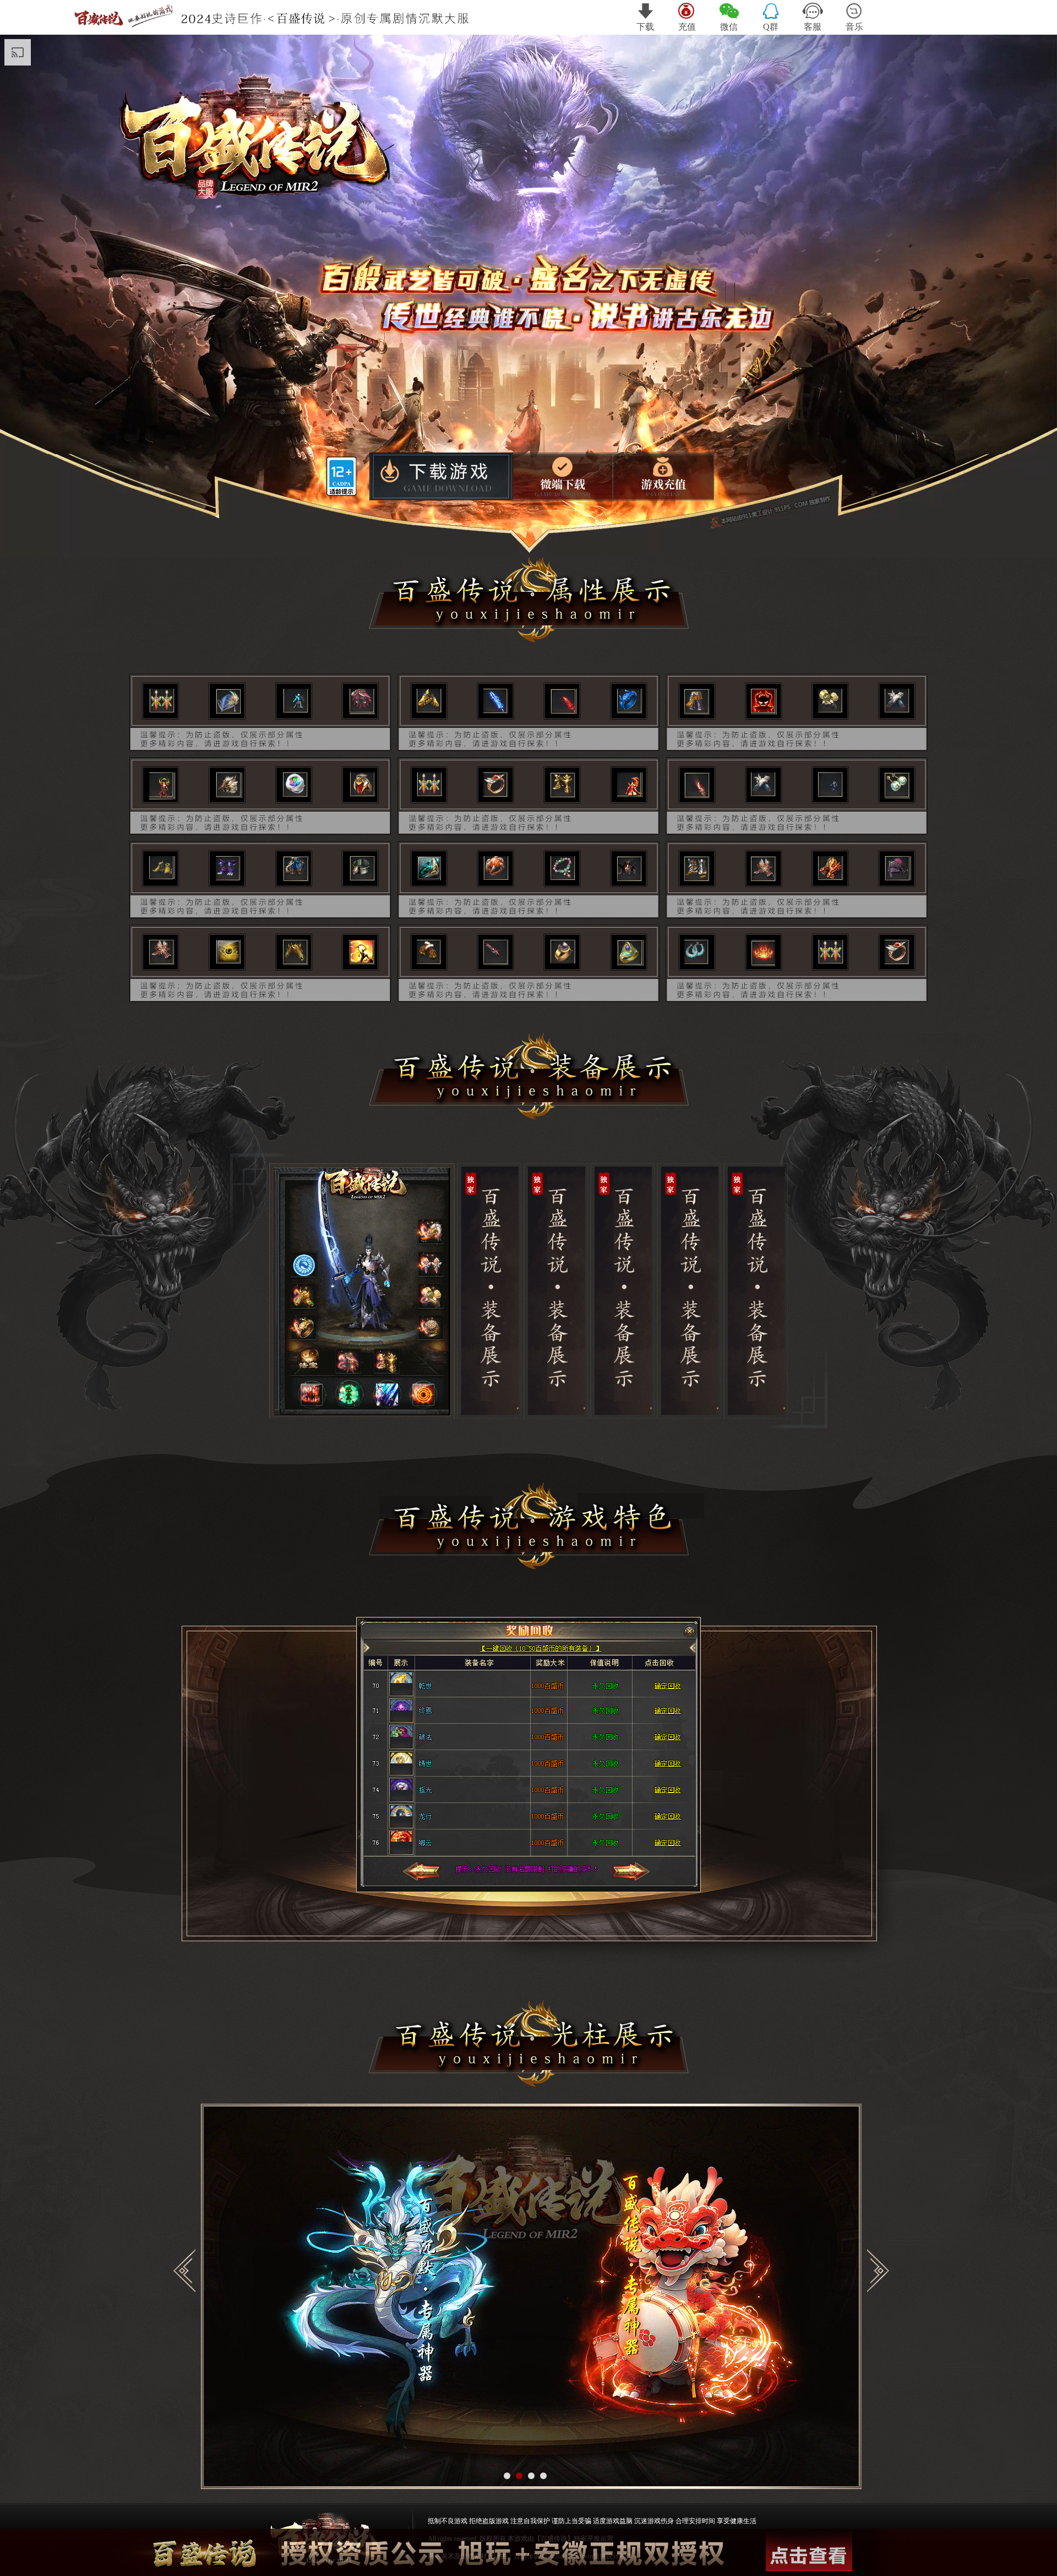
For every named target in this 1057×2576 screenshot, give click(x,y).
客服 (813, 27)
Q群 (771, 27)
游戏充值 (665, 476)
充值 (687, 27)
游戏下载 (440, 478)
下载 (645, 27)
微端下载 (563, 476)
